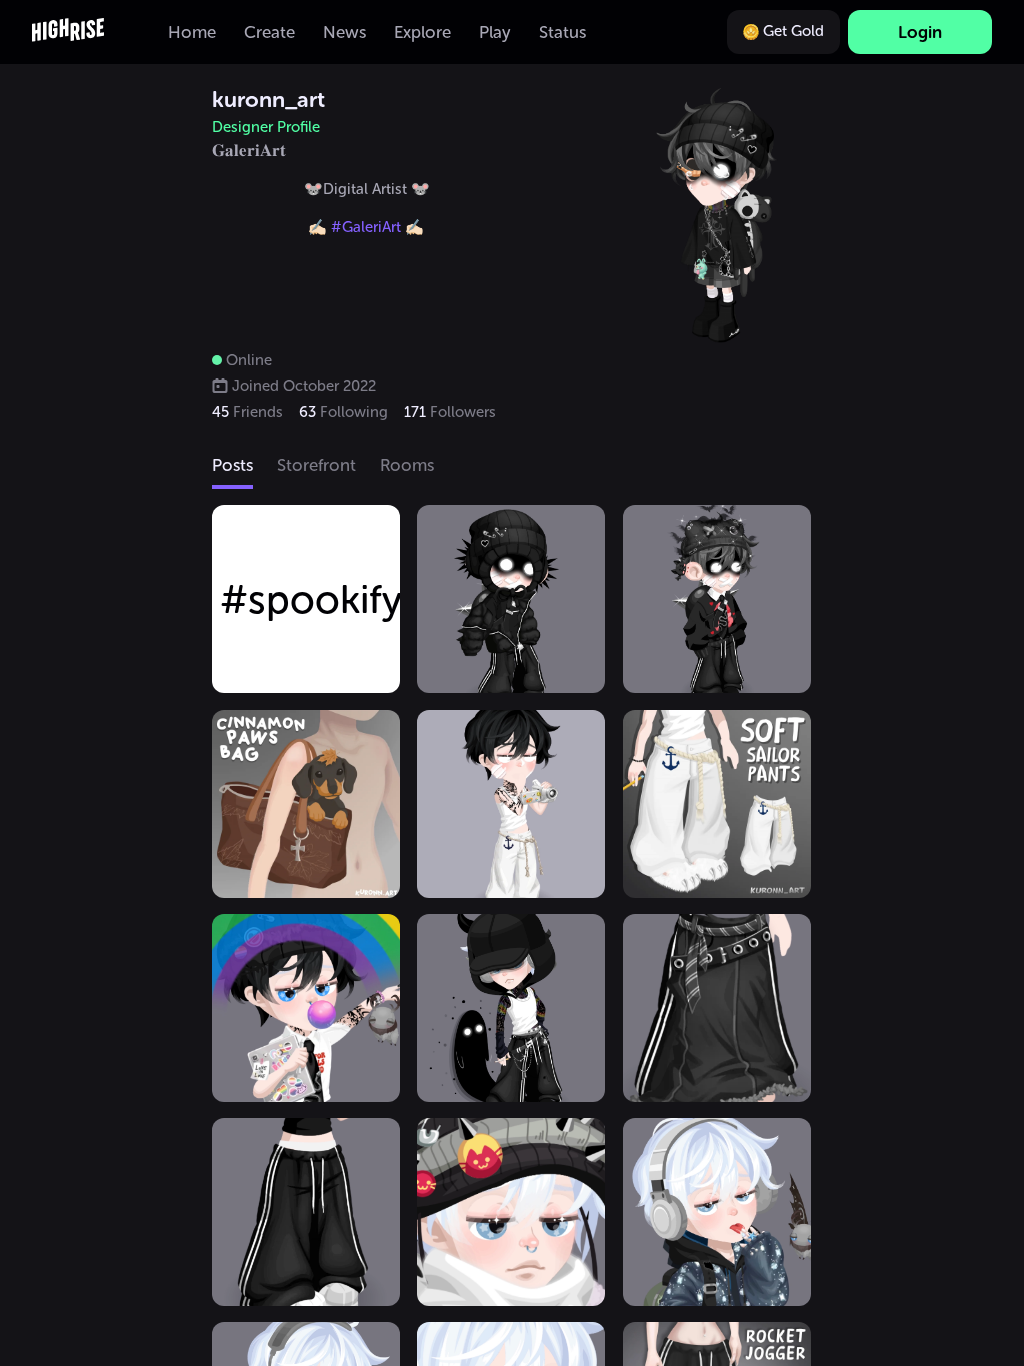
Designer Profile (266, 127)
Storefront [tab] (316, 465)
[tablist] (512, 467)
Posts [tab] (232, 465)
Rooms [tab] (407, 465)
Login (920, 32)
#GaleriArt (364, 227)
